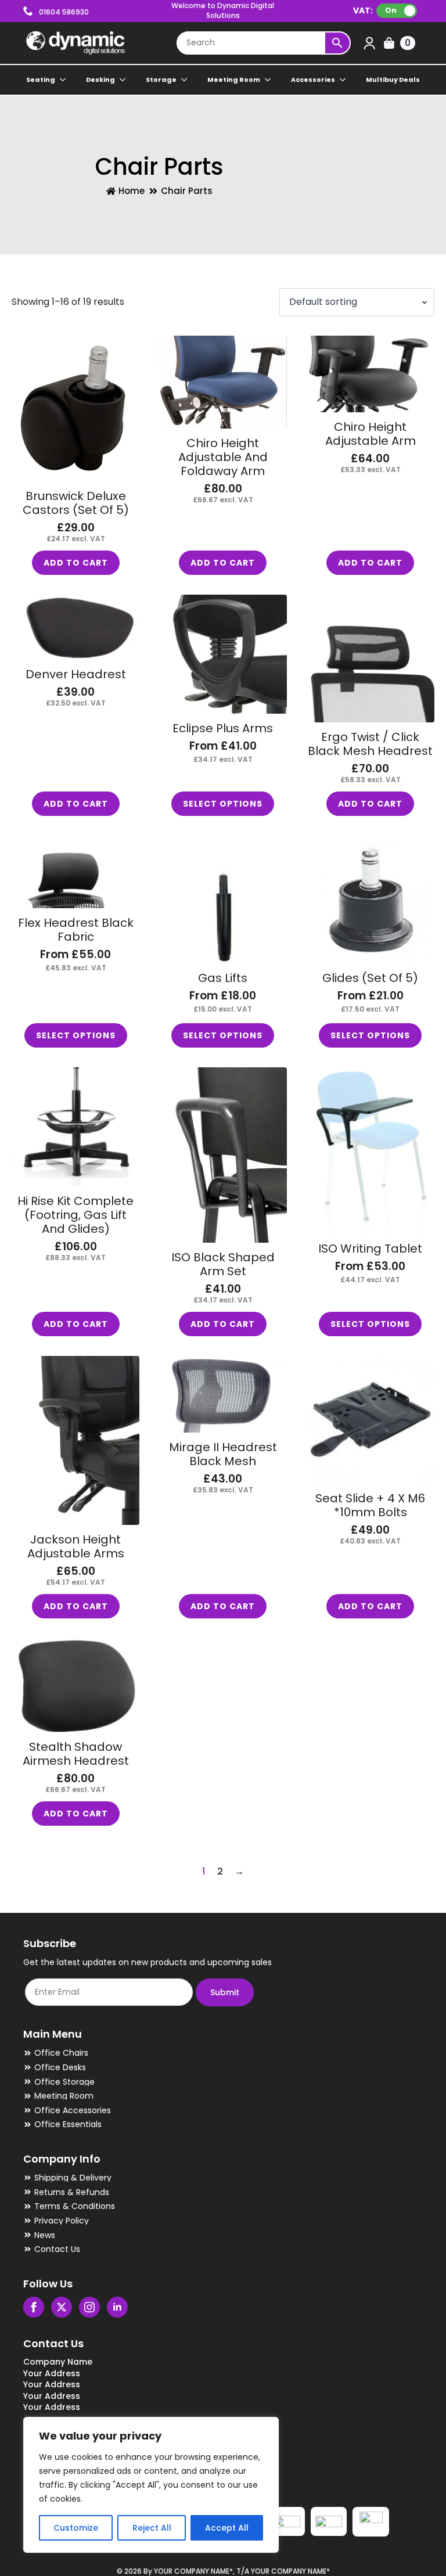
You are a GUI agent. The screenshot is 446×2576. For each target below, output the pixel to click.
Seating (41, 80)
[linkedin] (117, 2307)
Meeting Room (234, 80)
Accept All (227, 2528)
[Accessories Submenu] (343, 80)
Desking (100, 80)
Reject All (152, 2528)
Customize (76, 2528)
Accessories (313, 80)
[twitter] (62, 2307)
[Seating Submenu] (63, 80)
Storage (161, 80)
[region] (151, 2485)
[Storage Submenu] (185, 80)
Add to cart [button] (76, 563)
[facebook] (34, 2307)
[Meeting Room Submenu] (268, 80)
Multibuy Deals (393, 80)
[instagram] (89, 2307)
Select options (223, 804)
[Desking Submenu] (123, 80)
